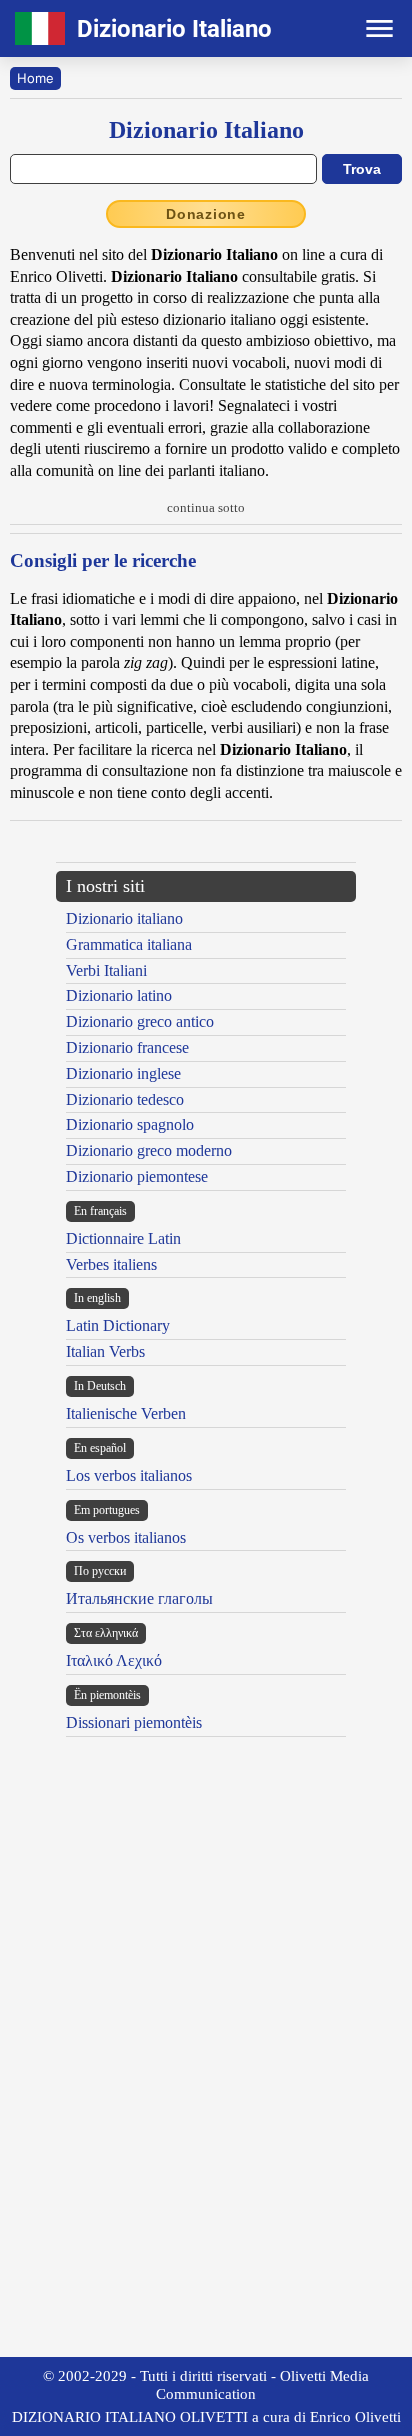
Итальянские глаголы (139, 1598)
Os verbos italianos (126, 1537)
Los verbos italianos (129, 1475)
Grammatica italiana (129, 944)
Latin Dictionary (118, 1325)
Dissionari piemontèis (134, 1722)
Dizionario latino (119, 995)
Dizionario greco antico (140, 1021)
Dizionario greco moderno (149, 1150)
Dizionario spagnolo (130, 1124)
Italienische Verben (126, 1413)
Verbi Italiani (106, 970)
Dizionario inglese (123, 1073)
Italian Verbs (105, 1351)
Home (35, 78)
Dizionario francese (127, 1047)
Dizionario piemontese (137, 1176)
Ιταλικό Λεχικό (114, 1660)
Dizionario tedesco (125, 1099)
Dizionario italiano (124, 918)
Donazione (206, 214)
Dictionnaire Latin (123, 1238)
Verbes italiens (111, 1264)
